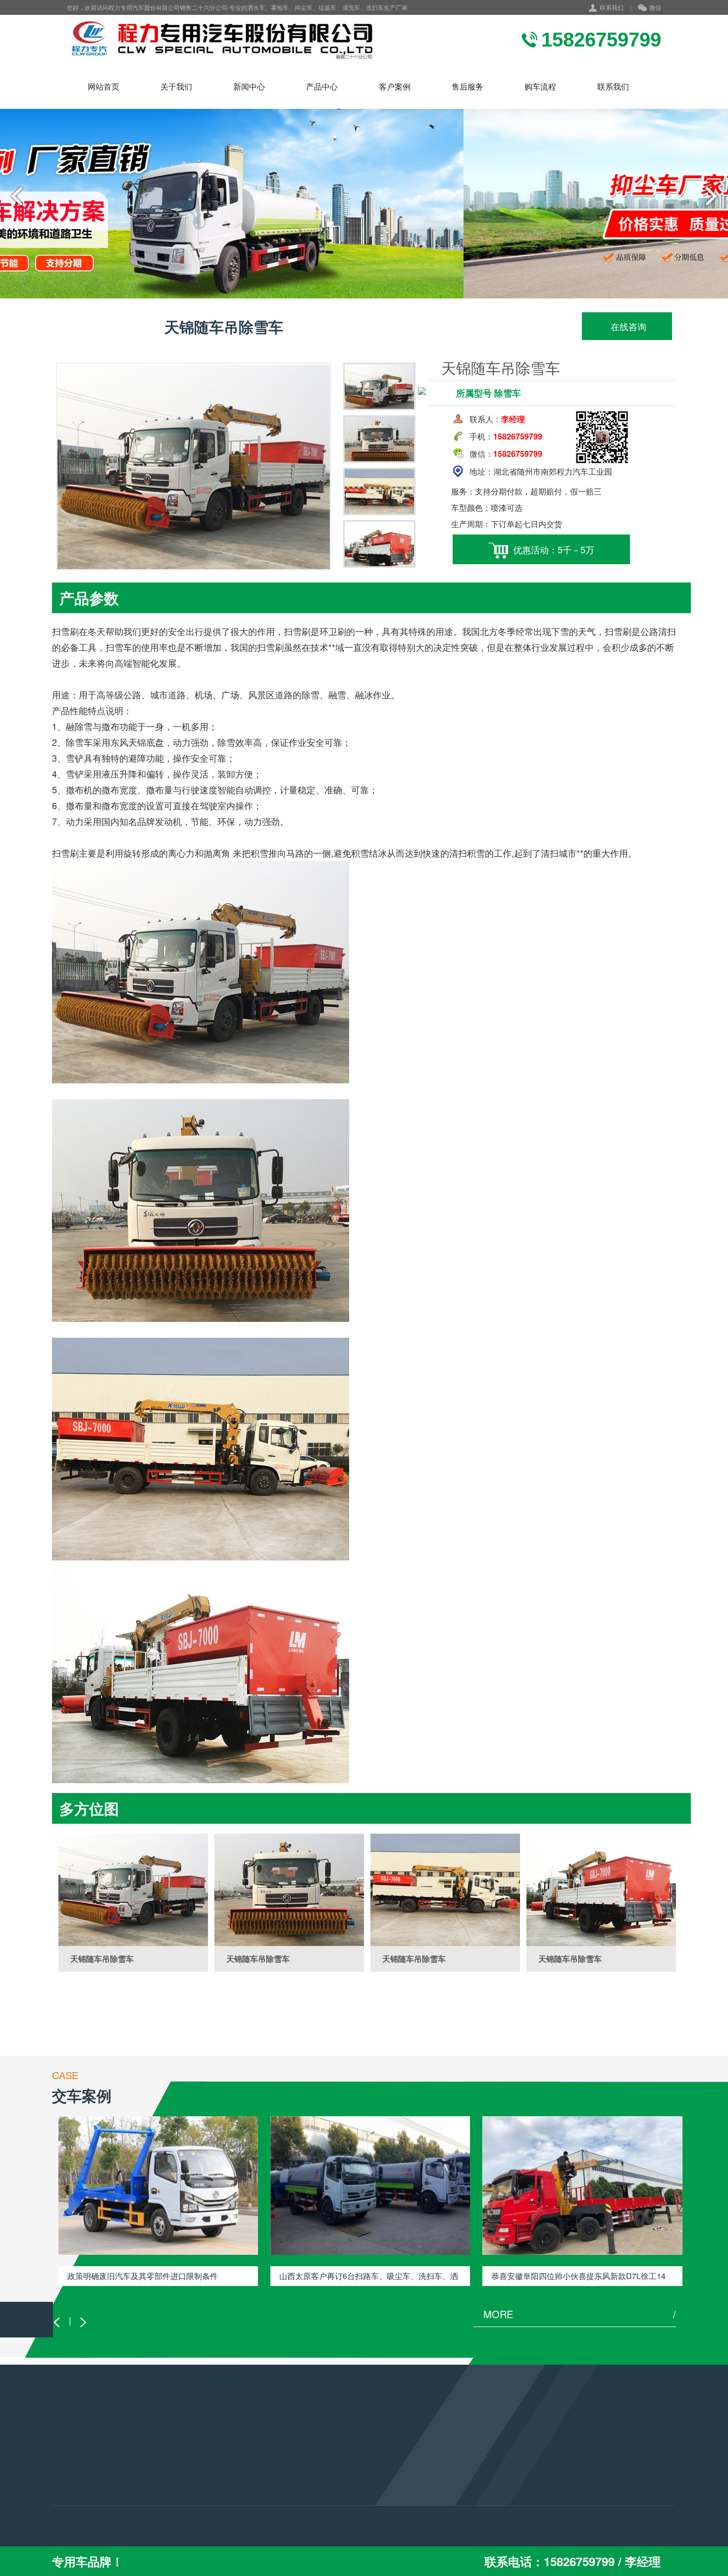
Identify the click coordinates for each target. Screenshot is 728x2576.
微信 (655, 7)
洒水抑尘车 (69, 2466)
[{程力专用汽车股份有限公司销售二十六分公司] (223, 40)
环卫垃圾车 (69, 2479)
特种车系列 (69, 2520)
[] (133, 1890)
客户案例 (395, 86)
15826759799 (308, 2485)
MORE (580, 2314)
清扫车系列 (69, 2506)
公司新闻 (172, 2506)
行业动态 (172, 2466)
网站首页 (104, 86)
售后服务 (468, 86)
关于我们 (176, 86)
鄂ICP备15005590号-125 (333, 2528)
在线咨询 (627, 326)
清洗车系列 (69, 2493)
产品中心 (322, 86)
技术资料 (172, 2479)
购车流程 (540, 86)
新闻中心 (249, 86)
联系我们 (612, 7)
